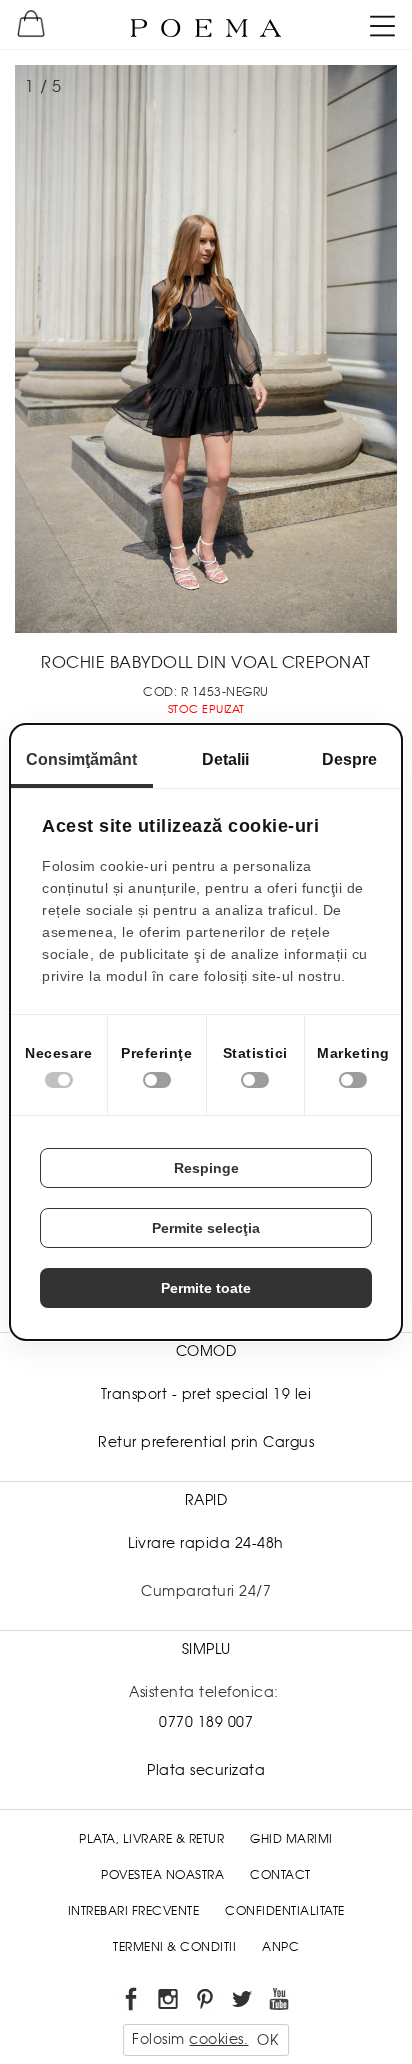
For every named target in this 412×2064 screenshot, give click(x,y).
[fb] (132, 2002)
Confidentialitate (285, 1911)
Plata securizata (206, 1770)
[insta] (169, 2002)
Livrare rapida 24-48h (206, 1543)
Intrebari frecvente (134, 1911)
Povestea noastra (162, 1875)
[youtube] (280, 2002)
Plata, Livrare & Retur (151, 1839)
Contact (280, 1875)
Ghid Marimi (291, 1839)
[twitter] (243, 2002)
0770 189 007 (206, 1722)
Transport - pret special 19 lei (206, 1394)
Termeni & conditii (174, 1947)
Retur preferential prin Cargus (206, 1442)
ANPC (280, 1947)
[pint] (206, 2002)
